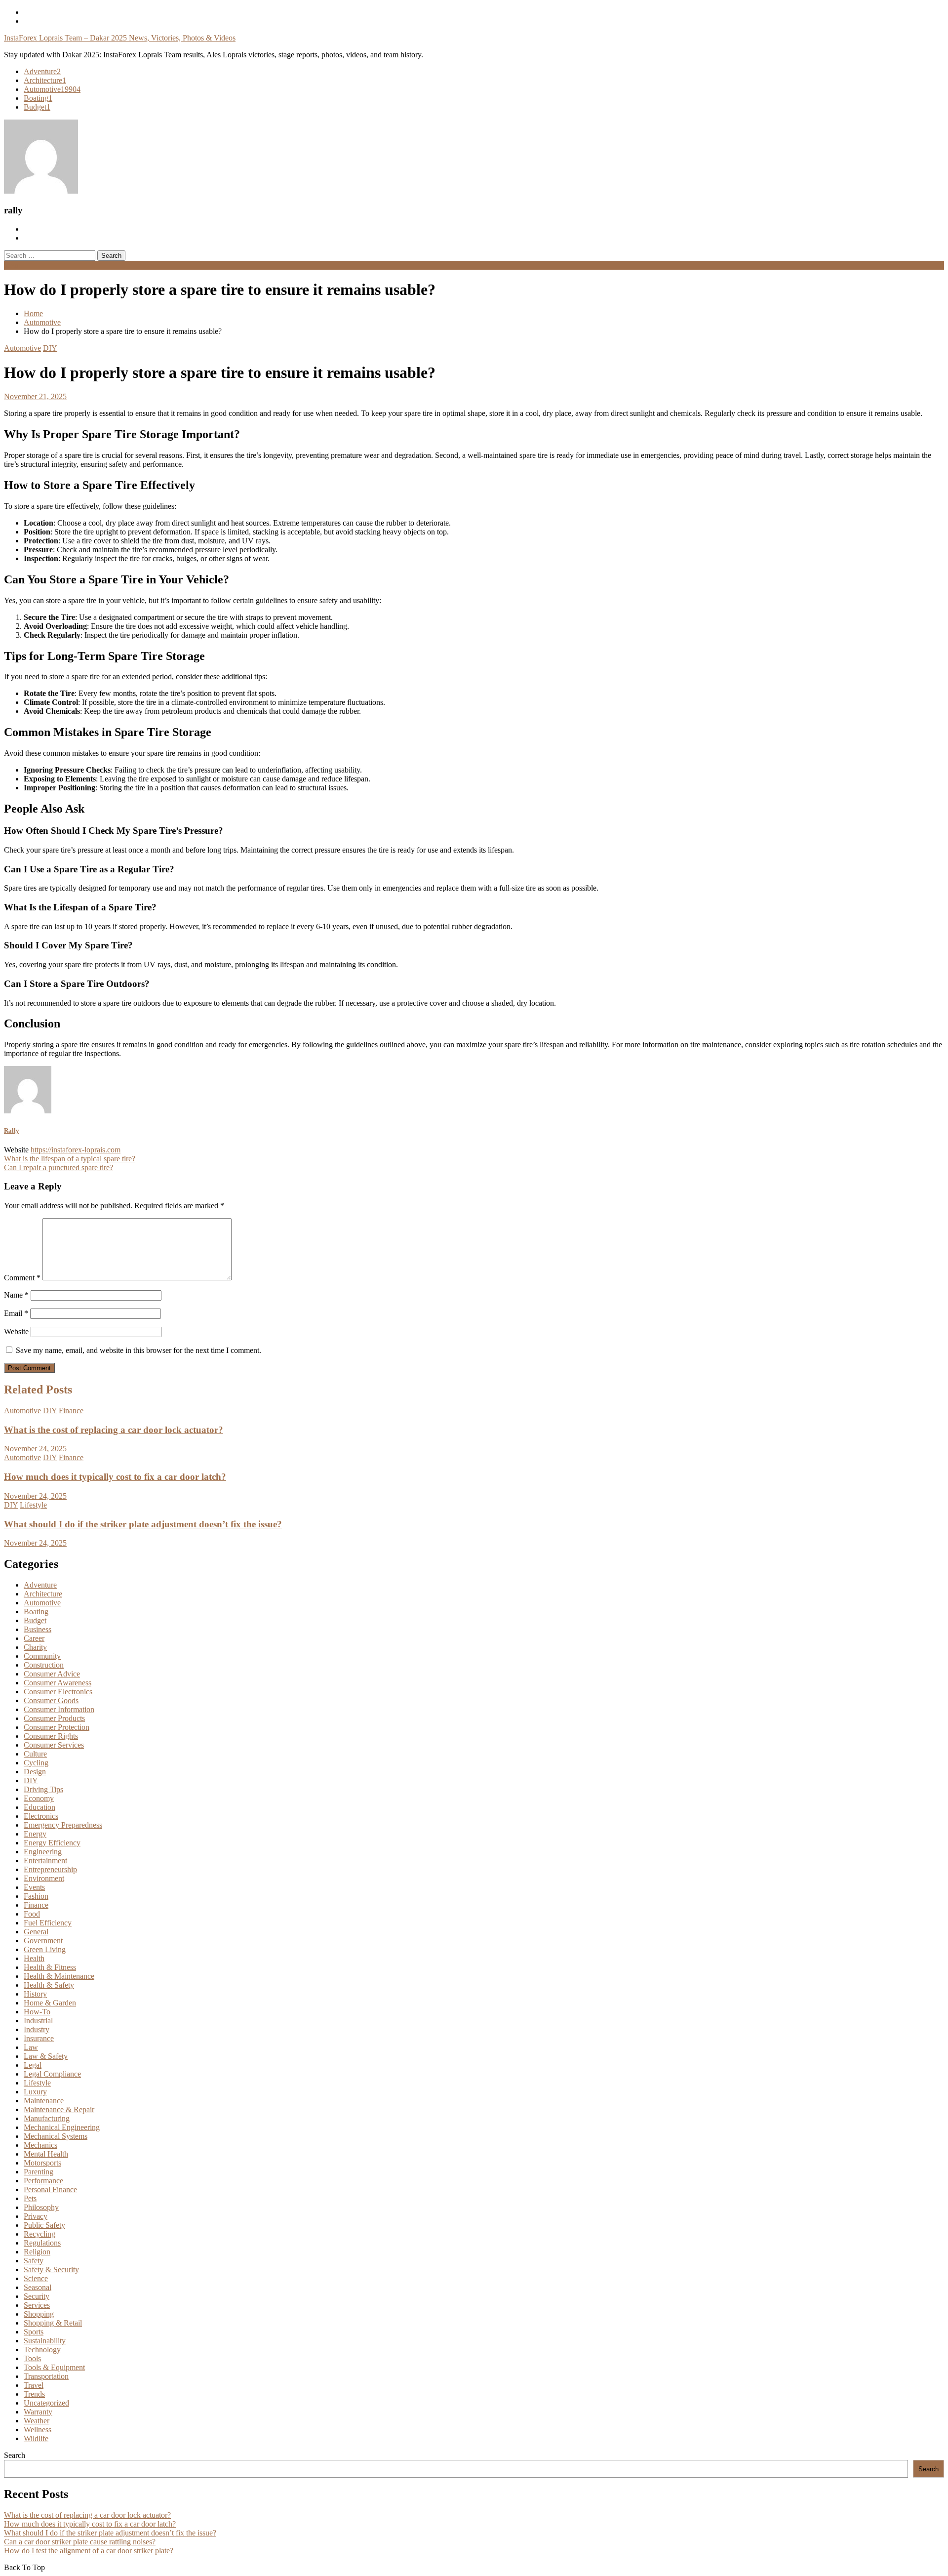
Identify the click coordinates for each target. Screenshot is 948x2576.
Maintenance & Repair (59, 2109)
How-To (37, 2012)
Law (31, 2047)
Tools (32, 2358)
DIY (50, 348)
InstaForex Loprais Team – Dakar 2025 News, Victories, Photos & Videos (120, 38)
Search (15, 2455)
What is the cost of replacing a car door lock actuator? (114, 1430)
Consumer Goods (51, 1700)
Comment (22, 1278)
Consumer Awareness (58, 1683)
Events (34, 1887)
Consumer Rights (51, 1736)
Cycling (36, 1763)
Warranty (38, 2412)
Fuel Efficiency (48, 1923)
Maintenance (44, 2101)
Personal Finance (50, 2189)
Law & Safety (46, 2056)
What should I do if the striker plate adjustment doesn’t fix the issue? (143, 1524)
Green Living (45, 1949)
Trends (34, 2394)
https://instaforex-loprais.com (76, 1150)
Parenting (39, 2172)
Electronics (41, 1816)
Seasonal (38, 2287)
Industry (37, 2029)
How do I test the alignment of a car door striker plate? (89, 2551)
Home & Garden (50, 2003)
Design (35, 1772)
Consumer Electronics (58, 1692)
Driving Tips (43, 1789)
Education (39, 1807)
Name (16, 1295)
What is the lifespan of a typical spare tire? (70, 1159)
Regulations (42, 2243)
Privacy (36, 2216)
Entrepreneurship (50, 1869)
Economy (39, 1798)
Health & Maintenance (59, 1976)
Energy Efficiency (52, 1843)
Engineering (43, 1852)
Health (34, 1958)
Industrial (38, 2021)
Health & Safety (49, 1985)
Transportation (46, 2376)
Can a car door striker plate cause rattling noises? (80, 2542)
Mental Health (46, 2154)
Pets (30, 2198)
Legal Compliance (52, 2074)
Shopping (39, 2314)
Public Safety (44, 2225)
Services (37, 2305)
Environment (44, 1878)
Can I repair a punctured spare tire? (59, 1167)
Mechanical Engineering (62, 2127)
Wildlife (36, 2438)
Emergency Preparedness (63, 1825)
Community (42, 1656)
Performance (43, 2181)
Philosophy (41, 2207)
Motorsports (42, 2163)
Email (16, 1313)
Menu (13, 265)
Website (16, 1331)
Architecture (45, 80)
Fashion (36, 1896)
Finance (71, 1411)
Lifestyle (33, 1505)
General (36, 1932)
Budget (37, 107)
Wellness (38, 2430)
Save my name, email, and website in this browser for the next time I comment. (138, 1350)
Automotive (52, 89)
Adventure (42, 71)
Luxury (35, 2092)
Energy (35, 1834)
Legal (33, 2065)
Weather (37, 2421)
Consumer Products (54, 1718)
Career (34, 1638)
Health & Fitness (50, 1967)
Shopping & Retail (53, 2323)
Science (36, 2278)
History (35, 1994)
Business (38, 1629)
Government (43, 1941)
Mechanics (40, 2145)
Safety (34, 2261)
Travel (34, 2385)
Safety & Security (51, 2269)
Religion (37, 2252)
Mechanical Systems (56, 2136)
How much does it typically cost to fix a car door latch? (115, 1477)
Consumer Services (54, 1745)
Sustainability (45, 2341)
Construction (44, 1665)
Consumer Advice (52, 1674)
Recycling (39, 2234)
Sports (34, 2332)
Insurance (39, 2038)
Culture (35, 1754)
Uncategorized (46, 2403)
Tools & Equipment (54, 2367)
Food (32, 1914)
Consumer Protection (57, 1727)
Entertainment (45, 1860)
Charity (35, 1647)
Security (37, 2296)
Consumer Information (59, 1709)
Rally (12, 1130)
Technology (42, 2350)
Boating (38, 98)
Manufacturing (47, 2118)
